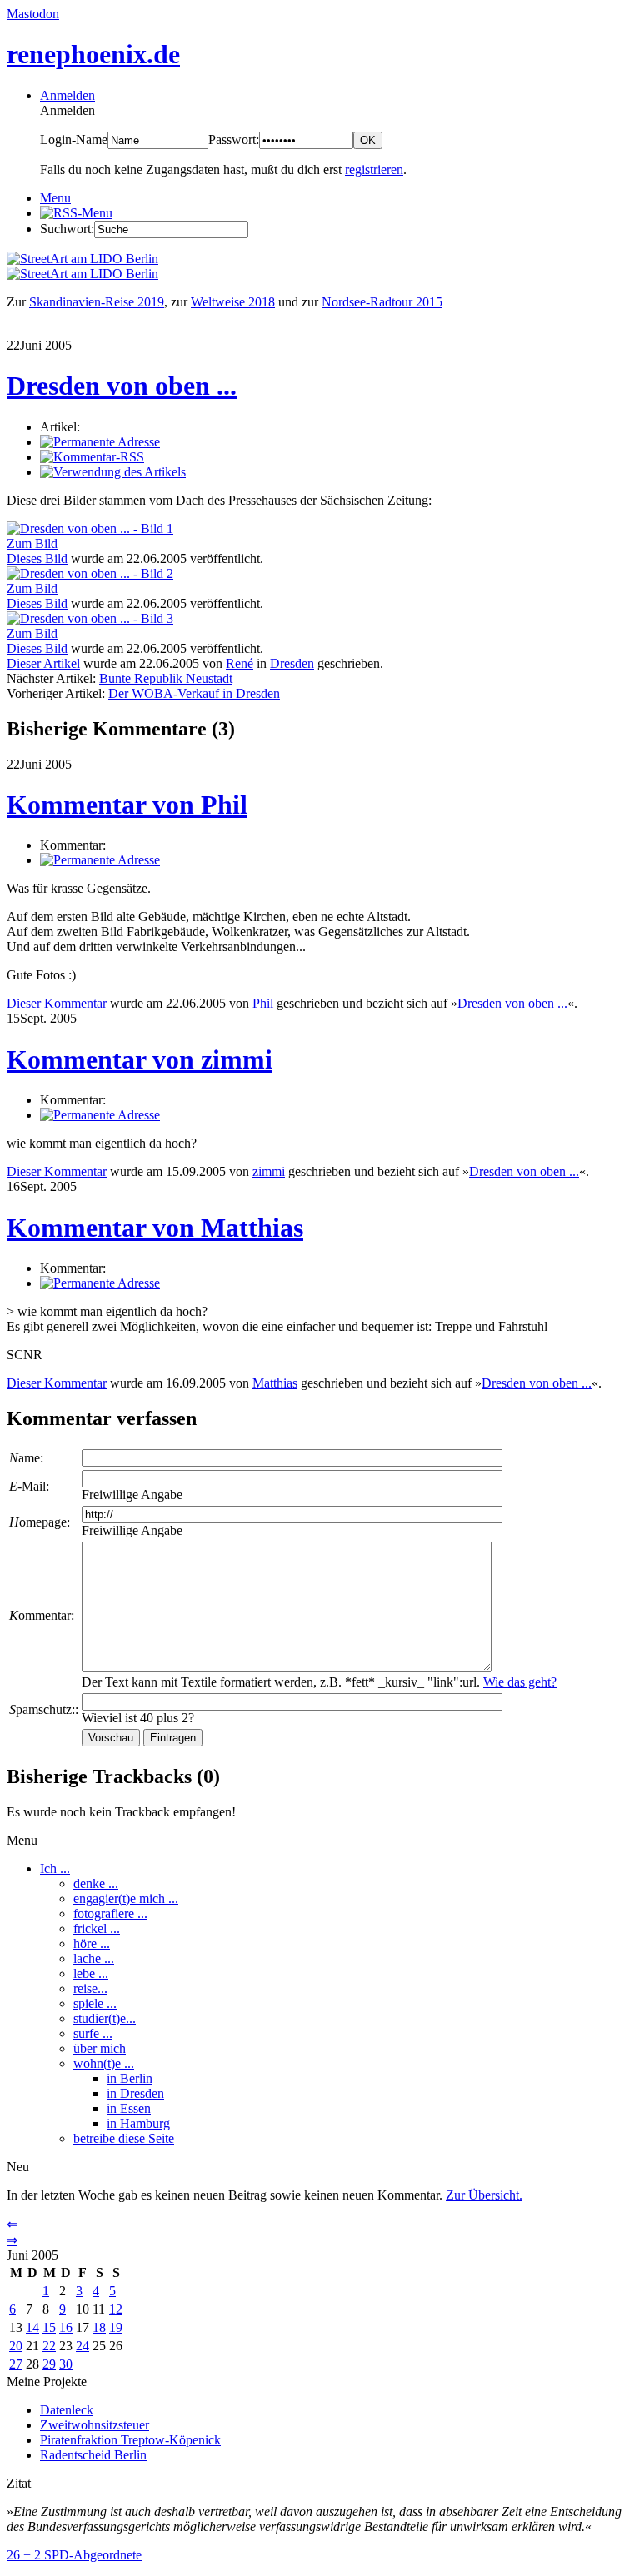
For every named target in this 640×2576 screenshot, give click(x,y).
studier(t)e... (105, 2018)
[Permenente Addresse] (100, 860)
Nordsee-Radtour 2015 (382, 302)
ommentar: (42, 1615)
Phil (263, 1003)
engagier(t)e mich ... (126, 1898)
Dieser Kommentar (57, 1003)
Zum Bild (32, 543)
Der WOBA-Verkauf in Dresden (194, 693)
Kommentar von (127, 805)
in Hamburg (138, 2123)
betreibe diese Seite (124, 2138)
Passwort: (234, 140)
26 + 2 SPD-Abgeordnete (74, 2555)
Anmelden (67, 95)
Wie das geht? (520, 1682)
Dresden (292, 663)
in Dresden (135, 2093)
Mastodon (33, 14)
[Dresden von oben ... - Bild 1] (90, 528)
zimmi (269, 1171)
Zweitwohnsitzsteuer (95, 2425)
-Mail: (29, 1486)
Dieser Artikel (43, 663)
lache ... (94, 1958)
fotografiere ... (110, 1913)
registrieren (374, 169)
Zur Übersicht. (484, 2195)
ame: (26, 1458)
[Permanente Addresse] (100, 442)
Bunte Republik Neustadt (166, 678)
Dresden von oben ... (122, 386)
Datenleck (67, 2410)
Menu (55, 198)
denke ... (96, 1883)
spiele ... (95, 2003)
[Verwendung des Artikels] (113, 472)
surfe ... (93, 2033)
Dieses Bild (37, 558)
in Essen (129, 2108)
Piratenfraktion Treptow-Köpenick (130, 2440)
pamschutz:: (44, 1709)
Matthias (275, 1383)
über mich (100, 2048)
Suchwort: (67, 229)
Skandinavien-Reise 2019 (97, 302)
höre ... (92, 1943)
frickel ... (97, 1928)
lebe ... (91, 1973)
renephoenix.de (93, 54)
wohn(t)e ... (104, 2063)
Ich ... (55, 1868)
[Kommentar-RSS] (92, 457)
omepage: (40, 1522)
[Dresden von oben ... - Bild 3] (90, 618)
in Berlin (130, 2078)
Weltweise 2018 (233, 302)
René (240, 663)
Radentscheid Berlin (93, 2455)
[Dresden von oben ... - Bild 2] (90, 573)
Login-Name (74, 140)
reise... (90, 1988)
